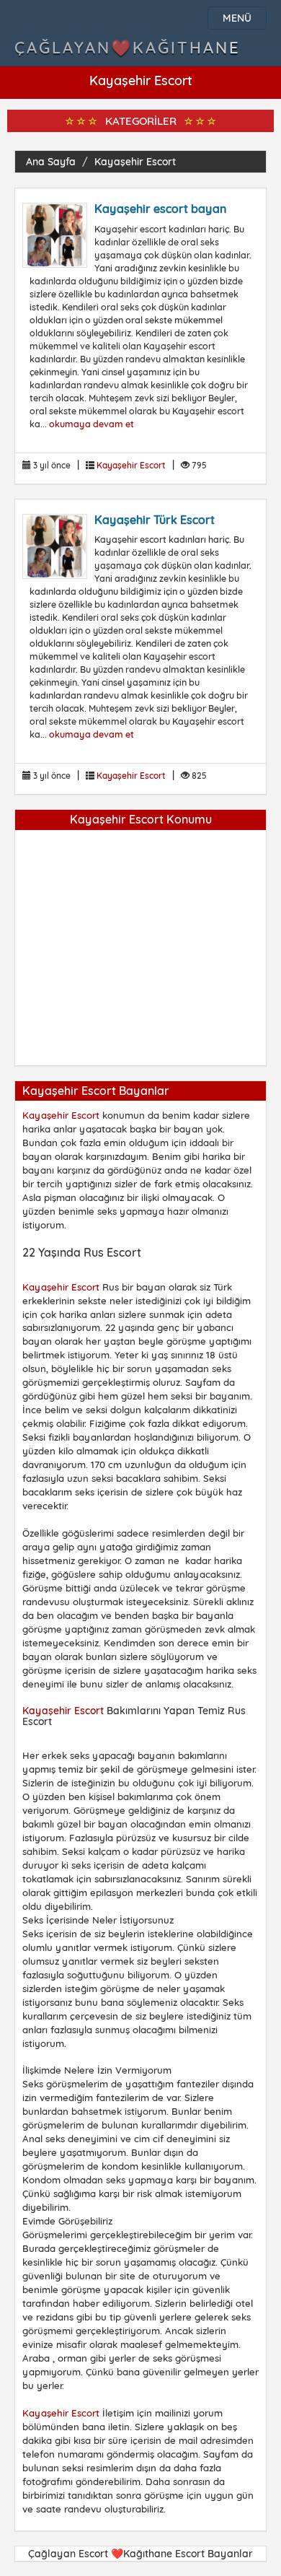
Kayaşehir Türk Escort (155, 520)
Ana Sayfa (51, 162)
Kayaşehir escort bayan (160, 209)
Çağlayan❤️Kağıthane (128, 48)
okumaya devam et (92, 424)
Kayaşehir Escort (135, 162)
